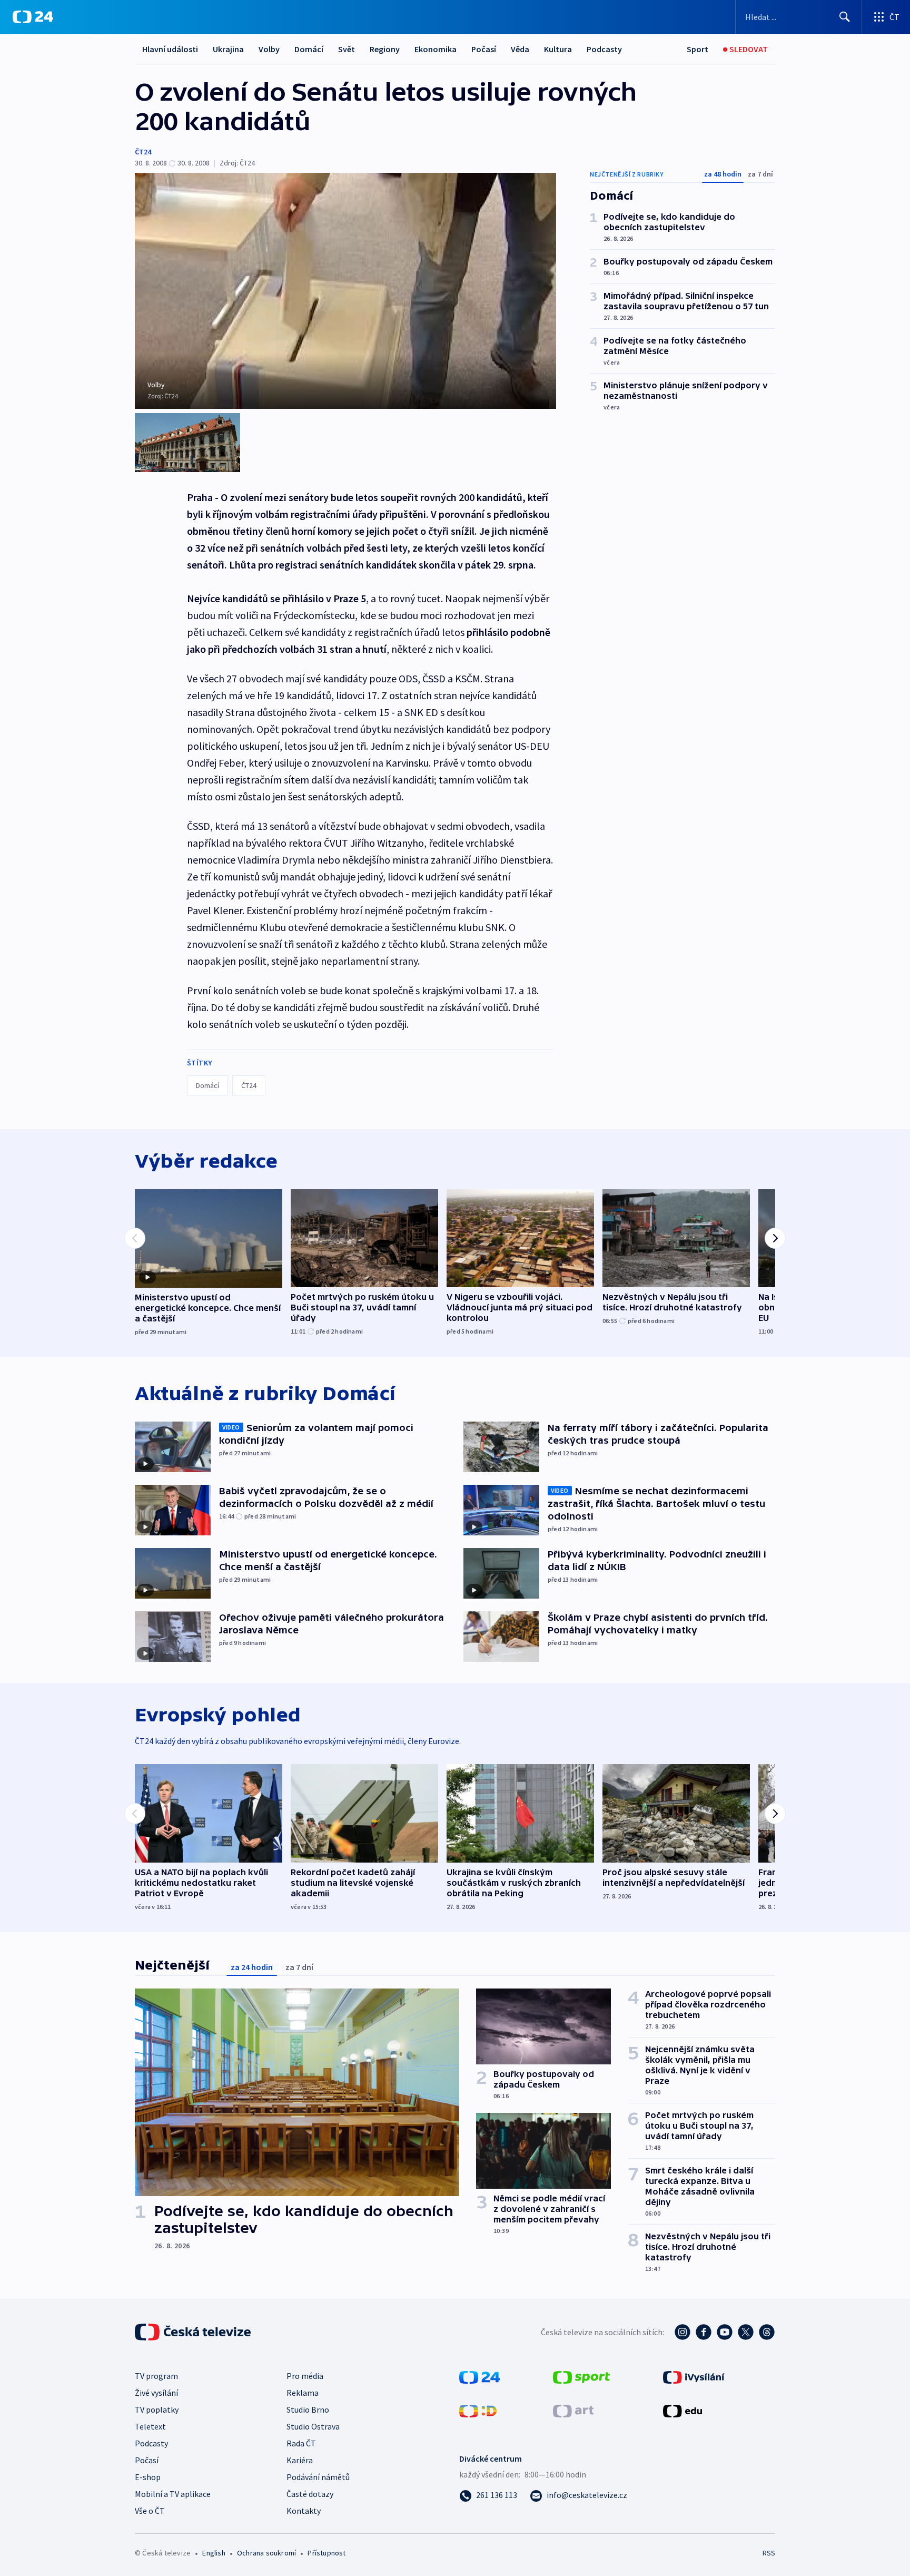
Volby (269, 49)
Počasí (484, 49)
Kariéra (300, 2460)
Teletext (150, 2426)
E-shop (148, 2477)
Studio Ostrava (313, 2426)
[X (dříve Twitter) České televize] (746, 2332)
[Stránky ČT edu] (682, 2410)
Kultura (558, 49)
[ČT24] (33, 17)
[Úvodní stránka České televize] (194, 2332)
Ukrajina (228, 49)
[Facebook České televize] (704, 2332)
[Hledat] (845, 17)
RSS (769, 2553)
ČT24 (143, 152)
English (214, 2553)
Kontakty (304, 2511)
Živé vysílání (156, 2393)
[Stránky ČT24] (479, 2376)
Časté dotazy (310, 2494)
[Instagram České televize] (682, 2332)
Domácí (309, 49)
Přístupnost (327, 2553)
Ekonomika (436, 49)
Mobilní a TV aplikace (173, 2494)
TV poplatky (157, 2410)
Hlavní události (170, 49)
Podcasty (604, 49)
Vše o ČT (150, 2511)
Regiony (385, 49)
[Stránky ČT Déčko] (478, 2410)
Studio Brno (308, 2410)
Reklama (303, 2393)
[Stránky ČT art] (573, 2410)
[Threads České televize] (767, 2332)
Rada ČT (301, 2443)
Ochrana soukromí (266, 2553)
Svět (347, 49)
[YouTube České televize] (725, 2332)
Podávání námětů (318, 2477)
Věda (520, 49)
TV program (156, 2376)
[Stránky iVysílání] (694, 2376)
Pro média (305, 2376)
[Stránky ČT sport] (581, 2376)
